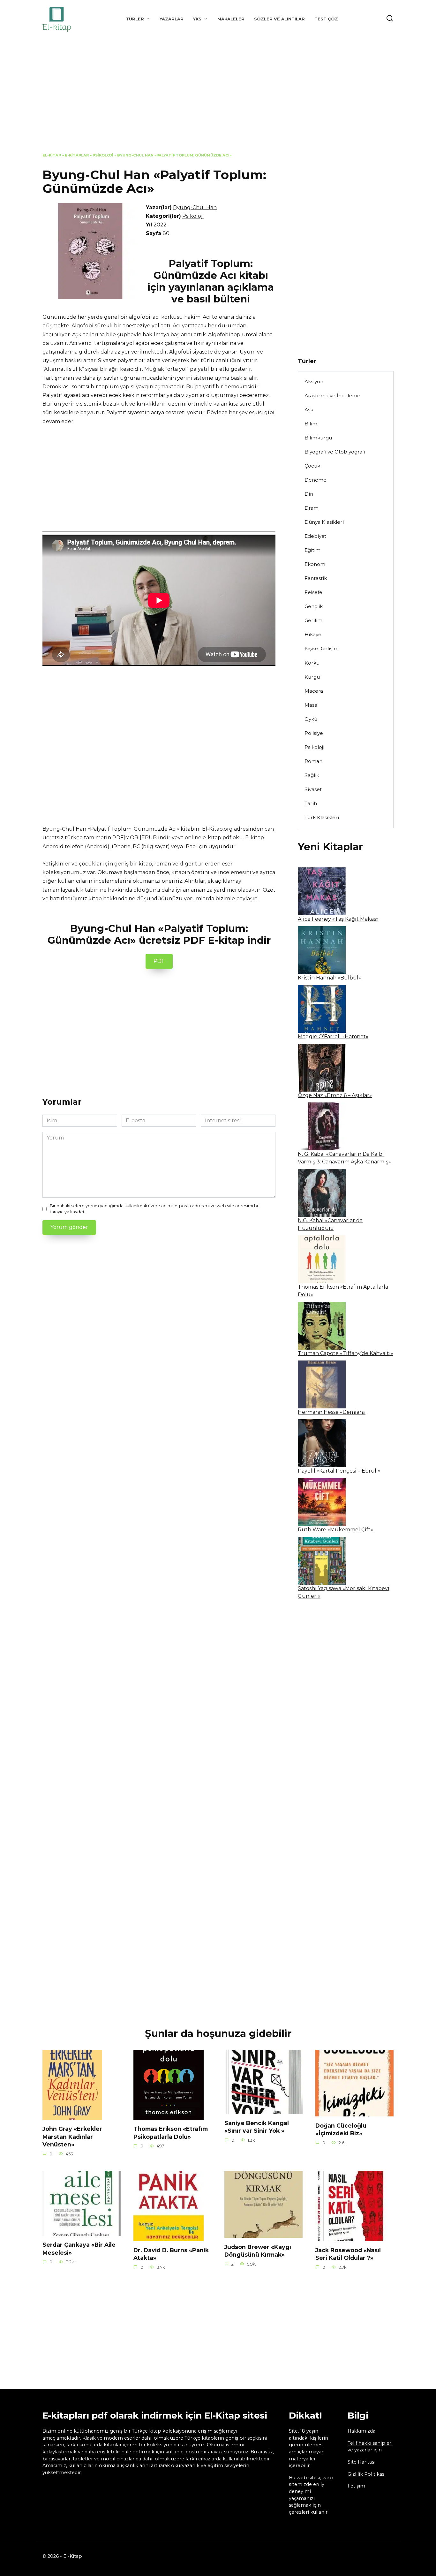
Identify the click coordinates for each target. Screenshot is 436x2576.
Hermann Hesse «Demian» (332, 1412)
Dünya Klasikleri (324, 522)
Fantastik (316, 578)
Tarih (311, 803)
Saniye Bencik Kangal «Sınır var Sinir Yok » (257, 2127)
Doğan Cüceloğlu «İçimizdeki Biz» (341, 2129)
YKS (197, 19)
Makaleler (231, 19)
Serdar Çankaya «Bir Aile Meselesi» (79, 2249)
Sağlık (312, 775)
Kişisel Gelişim (322, 648)
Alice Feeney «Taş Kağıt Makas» (338, 919)
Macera (314, 691)
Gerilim (313, 620)
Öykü (311, 719)
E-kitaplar (77, 155)
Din (309, 494)
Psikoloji (103, 155)
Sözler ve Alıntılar (279, 19)
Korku (312, 663)
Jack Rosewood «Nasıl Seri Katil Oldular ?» (348, 2254)
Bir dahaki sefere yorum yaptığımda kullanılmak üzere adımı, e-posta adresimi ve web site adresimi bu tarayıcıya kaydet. (155, 1209)
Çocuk (312, 466)
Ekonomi (316, 564)
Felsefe (313, 592)
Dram (312, 508)
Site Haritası (361, 2462)
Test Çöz (326, 19)
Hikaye (313, 634)
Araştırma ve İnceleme (332, 396)
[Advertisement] (218, 100)
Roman (313, 761)
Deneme (316, 480)
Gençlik (314, 606)
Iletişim (356, 2486)
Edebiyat (315, 536)
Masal (312, 705)
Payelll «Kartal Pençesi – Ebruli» (339, 1471)
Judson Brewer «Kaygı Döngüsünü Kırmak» (258, 2251)
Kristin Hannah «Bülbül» (329, 978)
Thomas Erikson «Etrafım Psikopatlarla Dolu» (171, 2133)
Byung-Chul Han (195, 207)
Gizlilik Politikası (367, 2474)
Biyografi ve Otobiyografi (335, 452)
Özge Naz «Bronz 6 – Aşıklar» (335, 1095)
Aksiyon (314, 381)
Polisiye (314, 733)
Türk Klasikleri (322, 817)
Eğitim (312, 550)
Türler (135, 19)
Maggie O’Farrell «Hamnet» (333, 1036)
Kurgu (312, 677)
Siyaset (313, 789)
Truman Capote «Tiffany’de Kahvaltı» (346, 1353)
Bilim (311, 424)
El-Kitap (52, 155)
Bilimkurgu (318, 438)
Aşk (309, 410)
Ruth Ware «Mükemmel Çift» (335, 1530)
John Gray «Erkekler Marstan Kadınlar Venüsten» (72, 2137)
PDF (159, 961)
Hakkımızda (361, 2431)
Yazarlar (172, 19)
